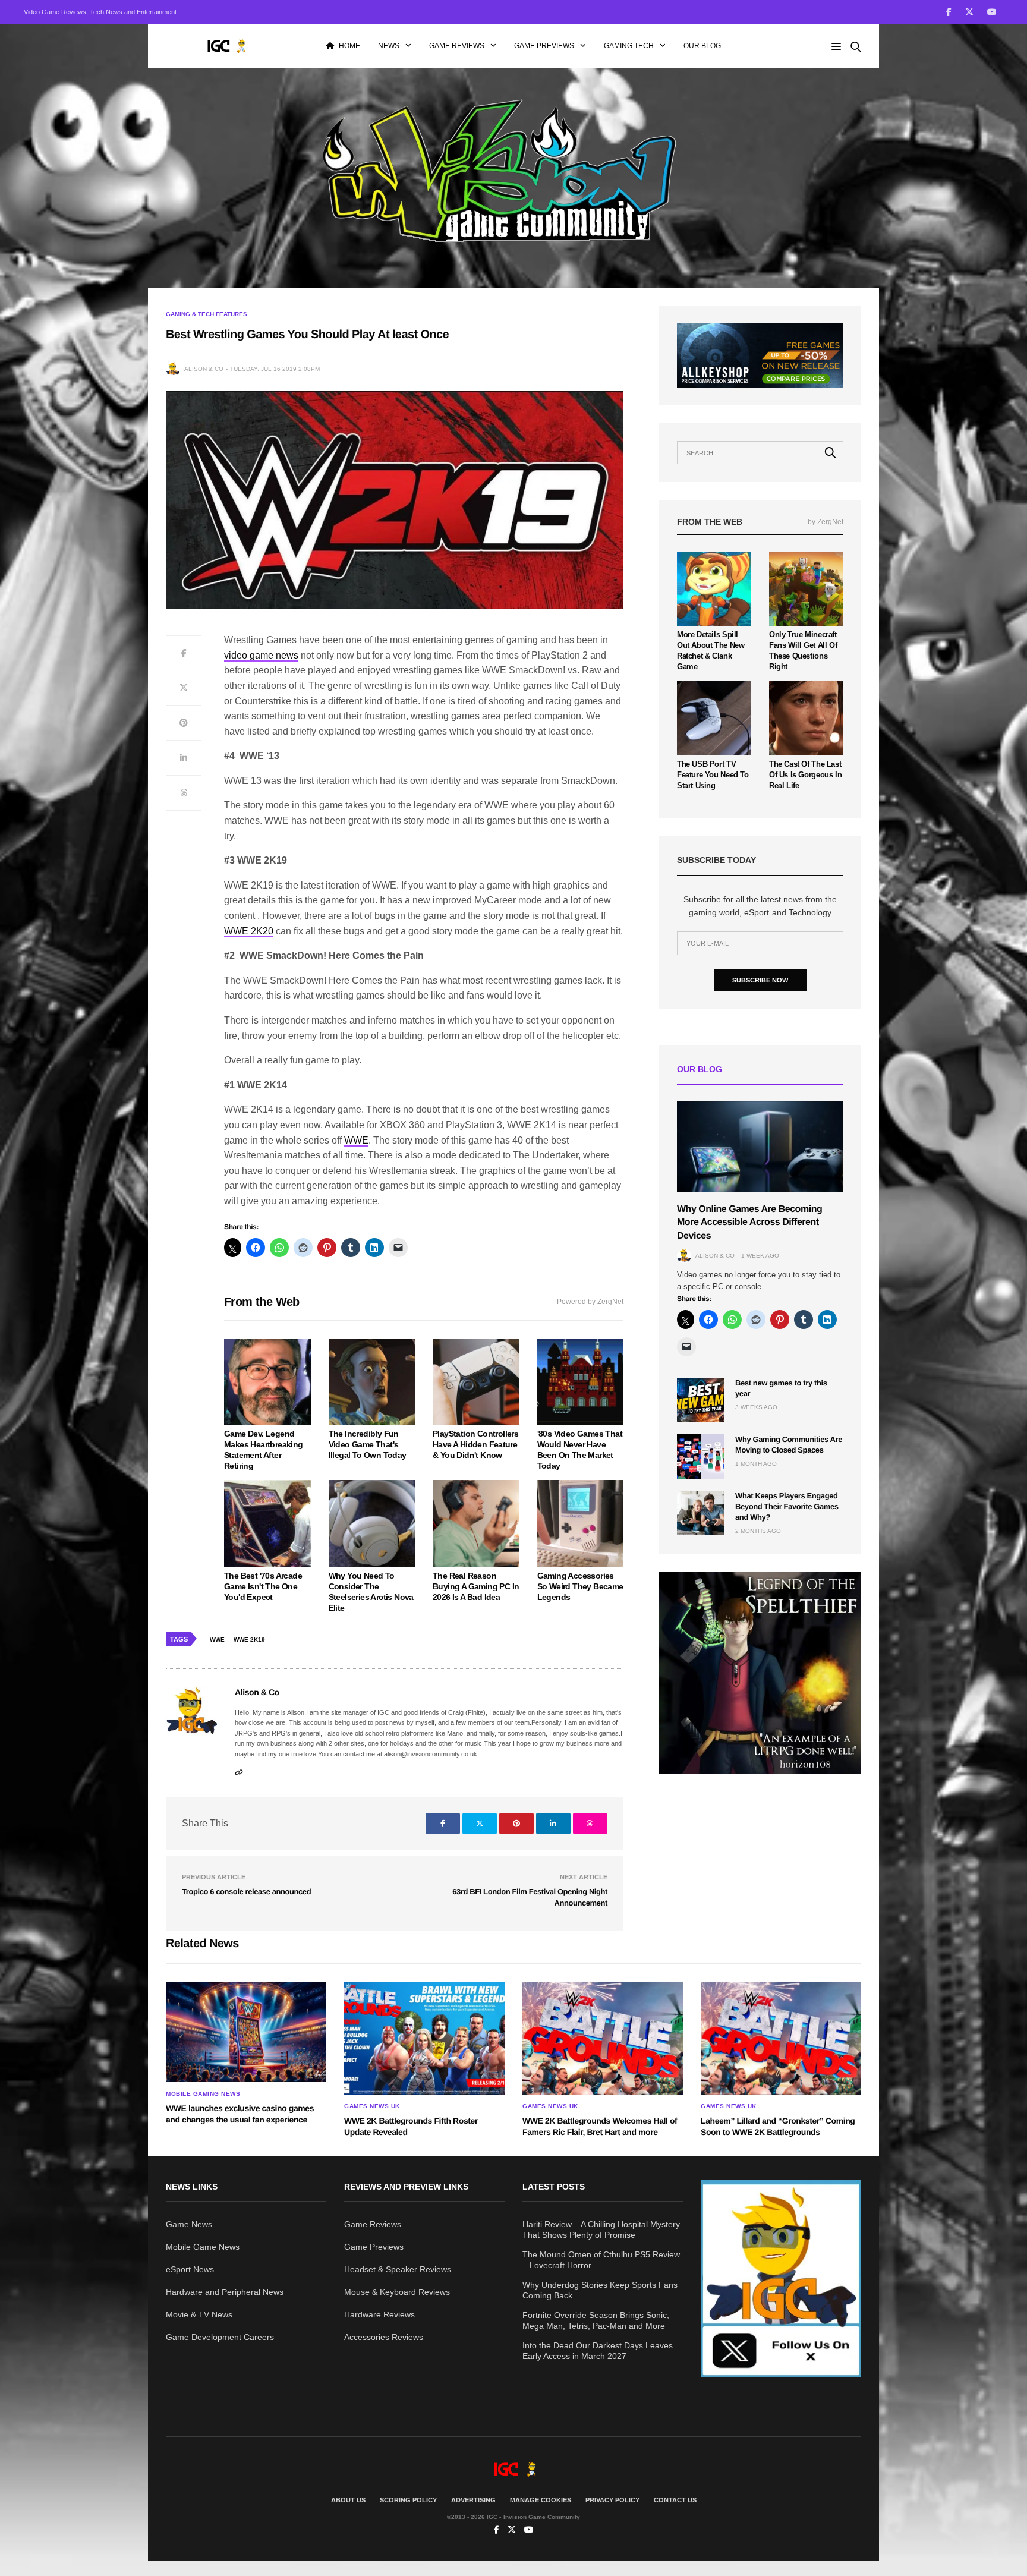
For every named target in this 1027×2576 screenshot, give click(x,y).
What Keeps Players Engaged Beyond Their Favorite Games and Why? (787, 1506)
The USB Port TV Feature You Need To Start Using (713, 775)
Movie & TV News (199, 2314)
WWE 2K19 (249, 1640)
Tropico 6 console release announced (246, 1892)
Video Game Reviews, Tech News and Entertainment (100, 12)
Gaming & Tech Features (207, 314)
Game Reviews (457, 46)
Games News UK (372, 2106)
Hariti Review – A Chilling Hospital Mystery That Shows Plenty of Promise (601, 2229)
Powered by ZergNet (590, 1302)
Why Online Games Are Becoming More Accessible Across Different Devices (749, 1223)
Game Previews (544, 46)
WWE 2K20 (249, 931)
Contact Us (675, 2500)
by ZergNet (826, 522)
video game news (261, 655)
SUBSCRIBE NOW (760, 980)
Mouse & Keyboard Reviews (397, 2292)
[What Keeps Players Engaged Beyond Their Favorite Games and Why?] (701, 1513)
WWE (356, 1140)
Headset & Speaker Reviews (398, 2269)
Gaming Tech (629, 46)
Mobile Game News (203, 2247)
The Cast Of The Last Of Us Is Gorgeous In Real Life (805, 775)
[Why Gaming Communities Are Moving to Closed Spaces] (701, 1457)
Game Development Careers (220, 2337)
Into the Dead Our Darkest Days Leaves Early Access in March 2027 (598, 2351)
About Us (348, 2500)
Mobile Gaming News (203, 2094)
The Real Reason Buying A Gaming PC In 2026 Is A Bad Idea (476, 1586)
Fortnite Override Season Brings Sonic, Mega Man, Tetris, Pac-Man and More (596, 2320)
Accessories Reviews (384, 2337)
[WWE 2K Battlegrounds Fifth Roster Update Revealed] (424, 2038)
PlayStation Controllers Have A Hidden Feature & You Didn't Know (475, 1444)
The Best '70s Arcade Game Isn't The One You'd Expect (263, 1586)
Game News (189, 2224)
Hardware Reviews (379, 2314)
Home (349, 46)
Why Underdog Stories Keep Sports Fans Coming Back (600, 2290)
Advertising (473, 2500)
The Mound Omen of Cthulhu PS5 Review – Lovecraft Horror (601, 2260)
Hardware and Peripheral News (225, 2292)
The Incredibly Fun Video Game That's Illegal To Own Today (368, 1444)
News (389, 46)
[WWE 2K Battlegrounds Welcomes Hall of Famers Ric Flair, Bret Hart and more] (603, 2038)
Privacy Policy (612, 2500)
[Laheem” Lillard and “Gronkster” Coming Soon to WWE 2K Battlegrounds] (781, 2038)
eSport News (190, 2269)
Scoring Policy (408, 2500)
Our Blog (702, 46)
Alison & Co (204, 369)
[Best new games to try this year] (701, 1400)
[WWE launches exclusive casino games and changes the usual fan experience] (246, 2032)
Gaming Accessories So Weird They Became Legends (580, 1586)
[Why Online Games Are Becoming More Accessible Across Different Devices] (760, 1147)
